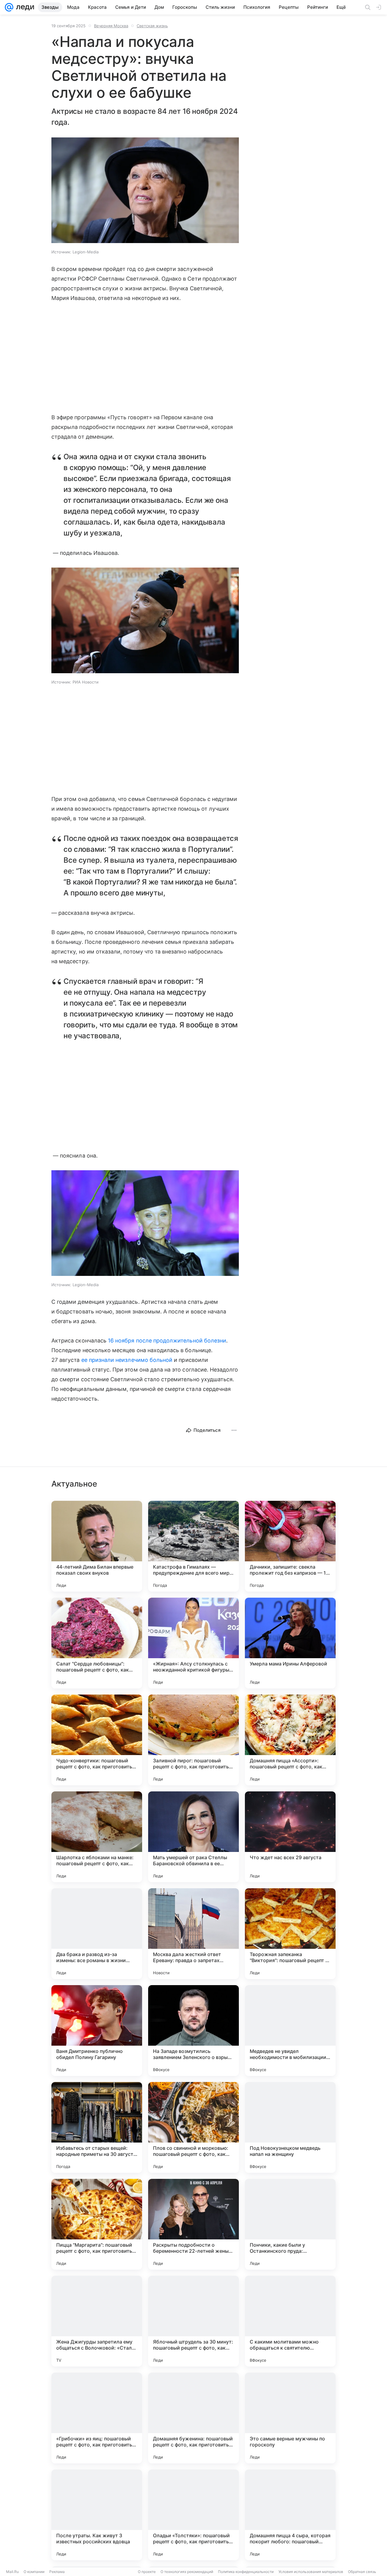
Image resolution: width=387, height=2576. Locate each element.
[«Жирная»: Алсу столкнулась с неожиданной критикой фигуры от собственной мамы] (193, 1643)
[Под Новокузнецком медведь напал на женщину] (290, 2127)
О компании (34, 2572)
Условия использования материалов (311, 2572)
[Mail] (9, 7)
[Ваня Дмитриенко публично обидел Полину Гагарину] (97, 2031)
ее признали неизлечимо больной (127, 1360)
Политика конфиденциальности (246, 2572)
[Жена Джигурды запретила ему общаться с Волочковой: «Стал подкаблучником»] (97, 2321)
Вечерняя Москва (111, 26)
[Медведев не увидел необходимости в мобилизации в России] (290, 2031)
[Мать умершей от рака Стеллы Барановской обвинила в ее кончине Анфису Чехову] (193, 1837)
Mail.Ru (12, 2572)
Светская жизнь (152, 26)
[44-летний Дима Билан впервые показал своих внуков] (97, 1546)
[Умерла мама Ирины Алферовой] (290, 1643)
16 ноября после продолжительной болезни (167, 1341)
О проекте (147, 2572)
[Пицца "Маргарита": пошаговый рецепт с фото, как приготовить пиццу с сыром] (97, 2224)
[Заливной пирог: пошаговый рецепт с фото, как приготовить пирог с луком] (193, 1740)
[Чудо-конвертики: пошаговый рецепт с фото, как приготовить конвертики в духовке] (97, 1740)
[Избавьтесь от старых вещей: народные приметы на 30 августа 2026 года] (97, 2127)
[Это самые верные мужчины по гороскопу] (290, 2418)
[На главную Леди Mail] (24, 7)
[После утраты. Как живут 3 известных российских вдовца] (97, 2515)
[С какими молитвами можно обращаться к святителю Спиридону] (290, 2321)
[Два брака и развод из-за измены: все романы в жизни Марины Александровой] (97, 1934)
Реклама (57, 2572)
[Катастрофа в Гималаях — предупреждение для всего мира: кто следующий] (193, 1546)
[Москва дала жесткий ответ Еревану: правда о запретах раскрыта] (193, 1934)
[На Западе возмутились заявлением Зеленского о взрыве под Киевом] (193, 2031)
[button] (145, 191)
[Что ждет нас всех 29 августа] (290, 1837)
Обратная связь (362, 2572)
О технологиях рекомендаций (187, 2572)
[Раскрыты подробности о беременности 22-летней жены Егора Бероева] (193, 2224)
